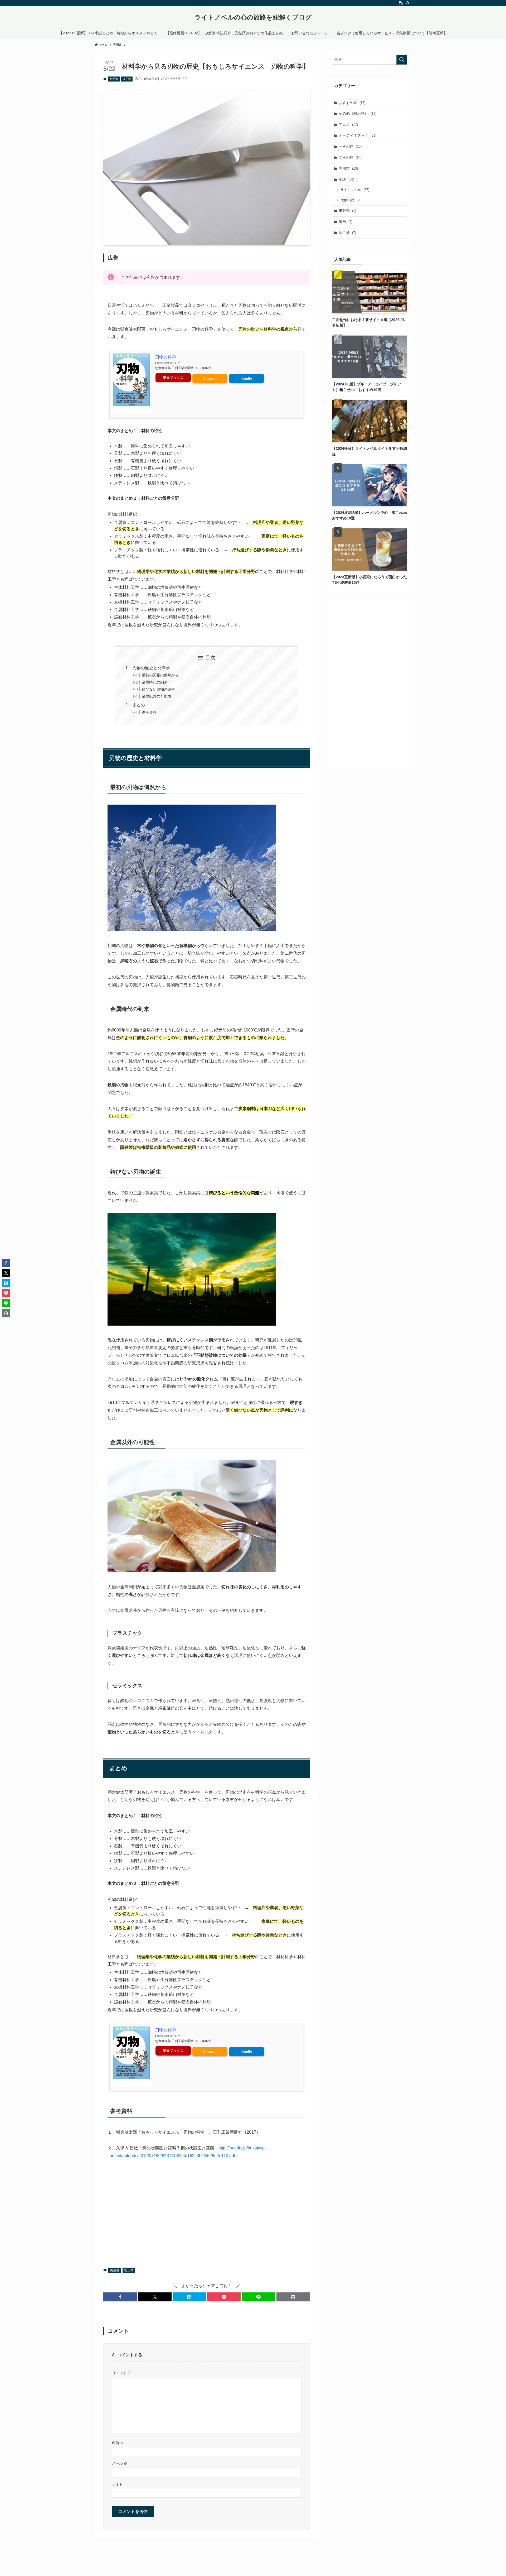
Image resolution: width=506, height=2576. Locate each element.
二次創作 (350, 157)
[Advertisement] (207, 2214)
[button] (120, 2297)
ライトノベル (355, 190)
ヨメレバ (175, 363)
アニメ (348, 125)
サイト (117, 2484)
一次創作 (350, 146)
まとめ (139, 705)
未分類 (347, 211)
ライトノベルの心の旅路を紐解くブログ (253, 17)
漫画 (346, 222)
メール (120, 2463)
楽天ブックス (173, 378)
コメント (121, 2373)
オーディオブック (357, 135)
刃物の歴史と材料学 (151, 668)
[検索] (408, 3)
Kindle (247, 378)
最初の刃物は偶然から (160, 675)
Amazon (210, 378)
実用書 (114, 79)
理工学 (127, 79)
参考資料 (149, 712)
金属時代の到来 (155, 682)
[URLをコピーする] (293, 2297)
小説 (346, 179)
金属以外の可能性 (157, 696)
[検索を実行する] (402, 60)
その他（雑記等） (357, 113)
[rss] (401, 3)
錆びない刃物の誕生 (158, 689)
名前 (118, 2443)
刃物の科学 (166, 357)
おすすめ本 (352, 103)
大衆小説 (351, 200)
